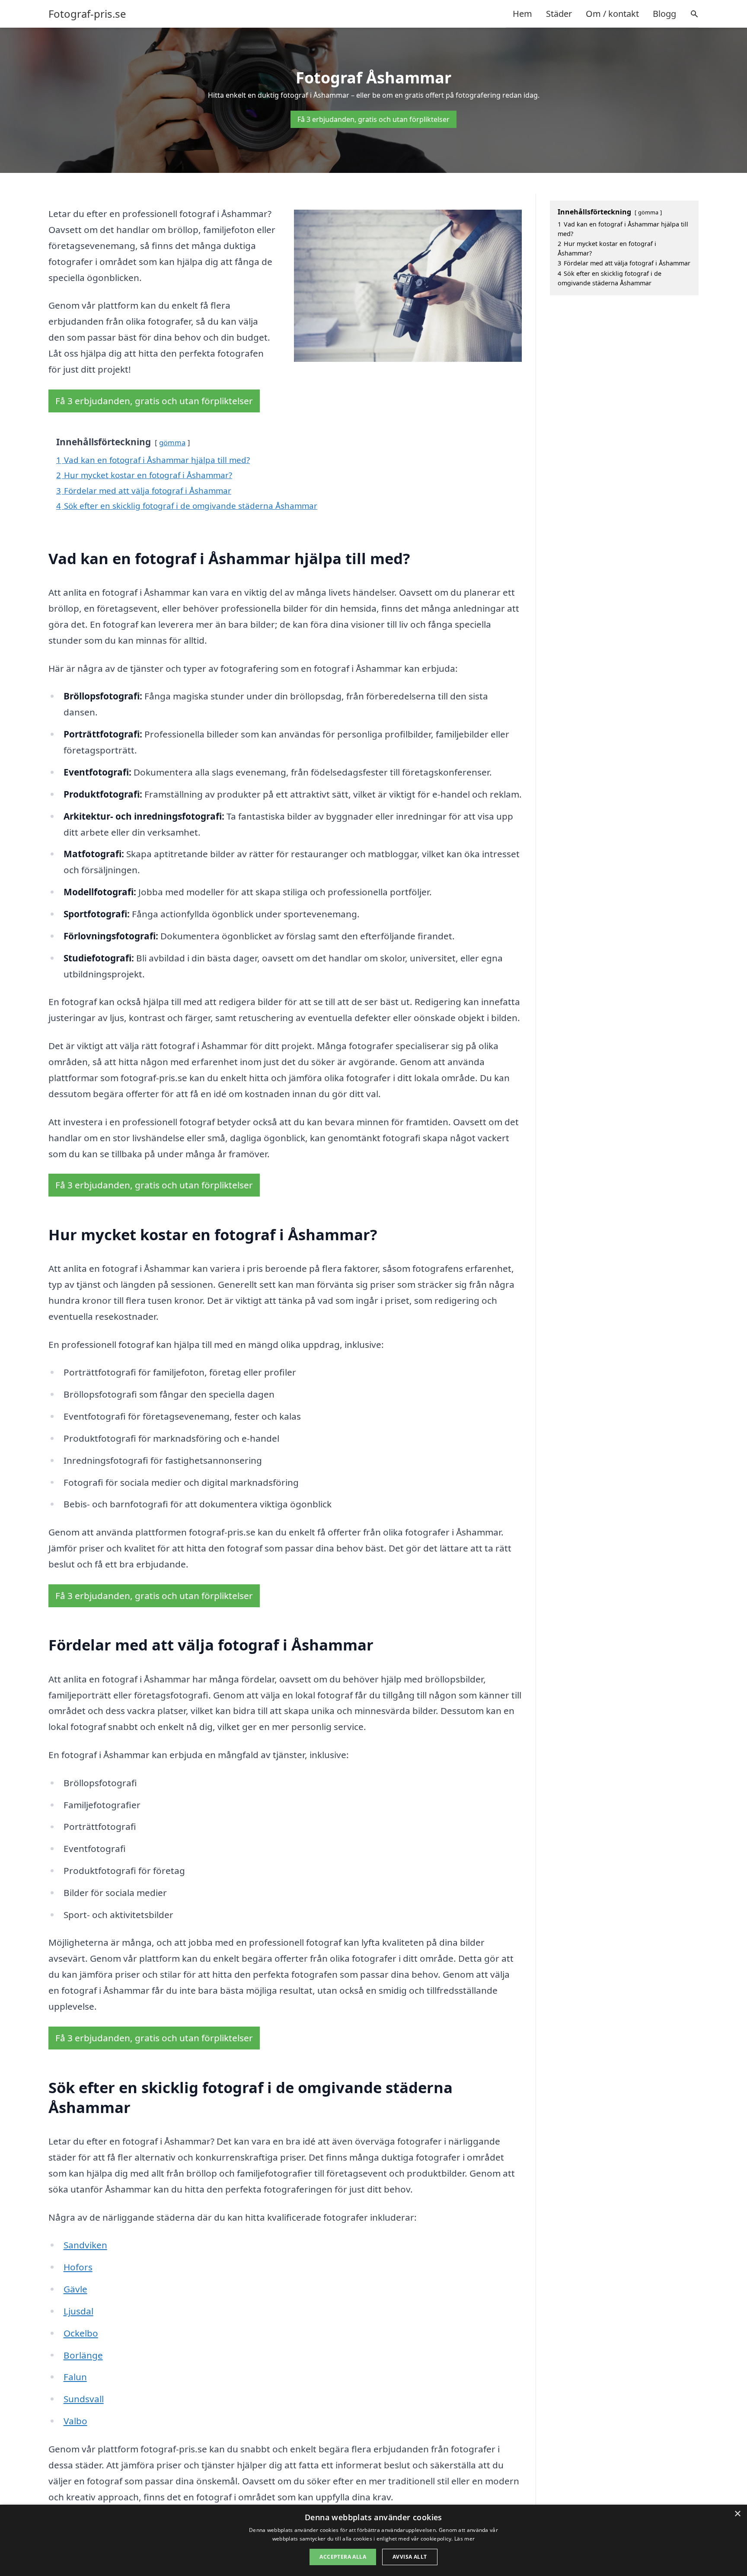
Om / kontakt (612, 14)
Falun (75, 2377)
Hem (522, 14)
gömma (172, 442)
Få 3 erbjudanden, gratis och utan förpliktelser (373, 119)
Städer (559, 14)
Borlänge (83, 2355)
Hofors (78, 2267)
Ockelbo (81, 2333)
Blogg (664, 14)
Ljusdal (78, 2311)
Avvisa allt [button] (410, 2557)
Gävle (75, 2289)
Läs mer (464, 2539)
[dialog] (373, 2540)
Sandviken (85, 2245)
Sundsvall (84, 2399)
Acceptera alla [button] (343, 2557)
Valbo (75, 2421)
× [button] (737, 2514)
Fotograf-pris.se (87, 14)
